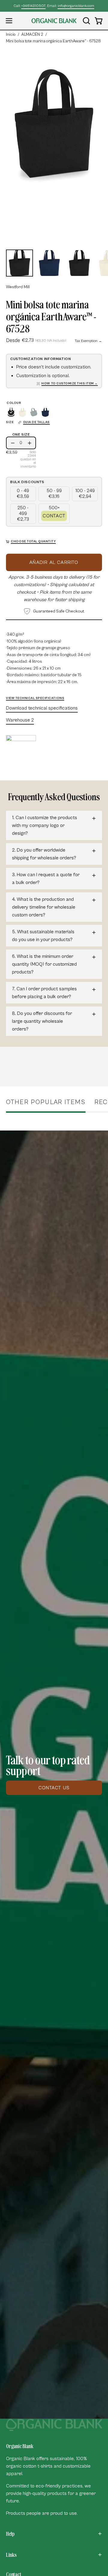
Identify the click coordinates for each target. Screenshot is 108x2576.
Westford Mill (18, 287)
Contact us (54, 1788)
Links (11, 2555)
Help (10, 2534)
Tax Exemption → (88, 341)
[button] (86, 21)
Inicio (11, 35)
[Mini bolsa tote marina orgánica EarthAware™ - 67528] (19, 263)
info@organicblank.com (76, 6)
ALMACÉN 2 (32, 35)
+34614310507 (33, 6)
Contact (54, 516)
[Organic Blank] (54, 21)
